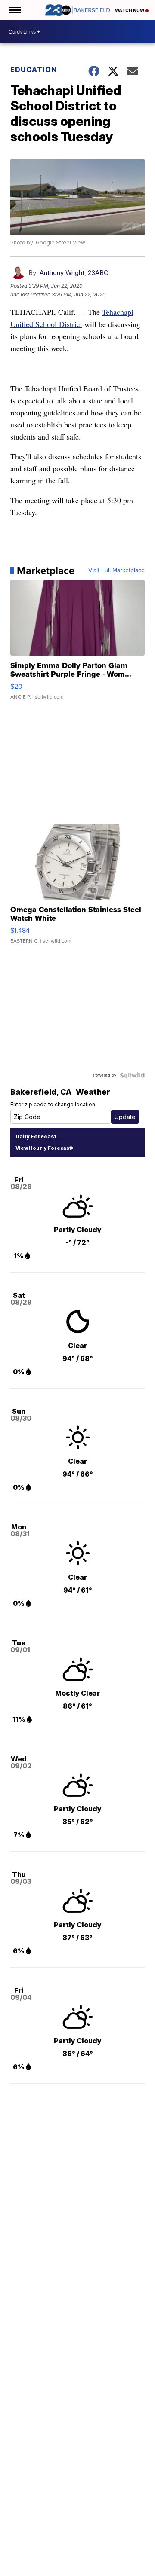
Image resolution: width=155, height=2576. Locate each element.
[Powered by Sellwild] (132, 1075)
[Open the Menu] (14, 10)
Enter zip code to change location (53, 1104)
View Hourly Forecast (43, 1148)
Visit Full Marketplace (116, 571)
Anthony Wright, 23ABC (74, 273)
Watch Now (130, 10)
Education (34, 70)
